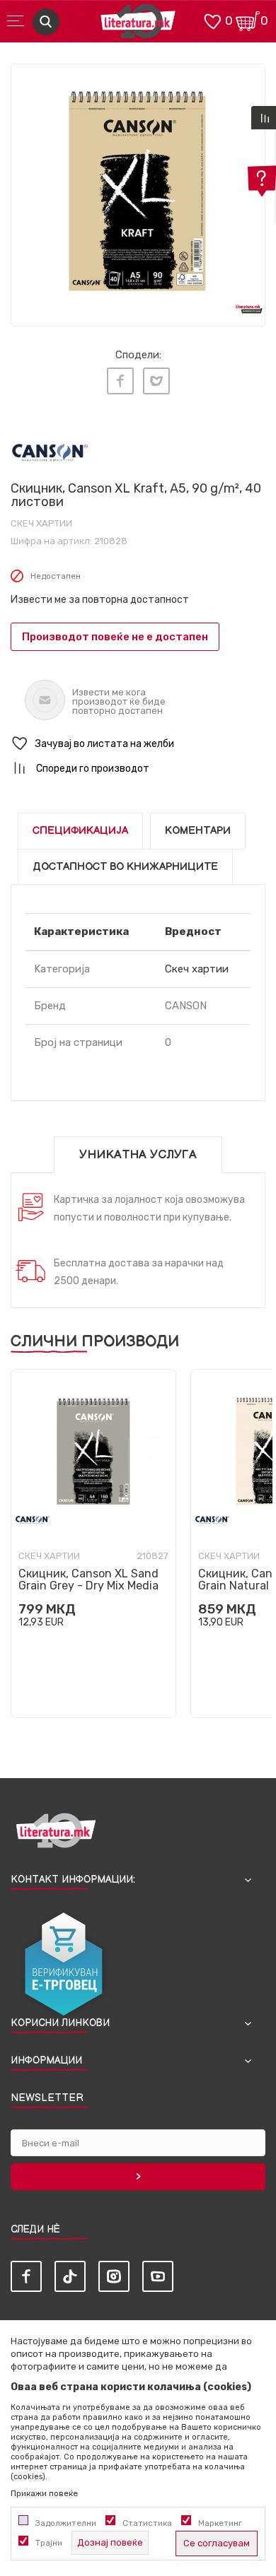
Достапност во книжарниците (125, 867)
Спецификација (80, 831)
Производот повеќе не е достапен (115, 637)
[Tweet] (156, 381)
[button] (138, 744)
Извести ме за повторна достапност (100, 600)
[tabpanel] (138, 191)
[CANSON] (50, 452)
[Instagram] (114, 2276)
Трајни (49, 2543)
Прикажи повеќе (44, 2493)
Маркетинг (220, 2523)
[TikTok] (70, 2276)
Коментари (198, 831)
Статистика (147, 2523)
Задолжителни (66, 2523)
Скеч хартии (41, 523)
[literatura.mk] (138, 25)
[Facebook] (120, 381)
